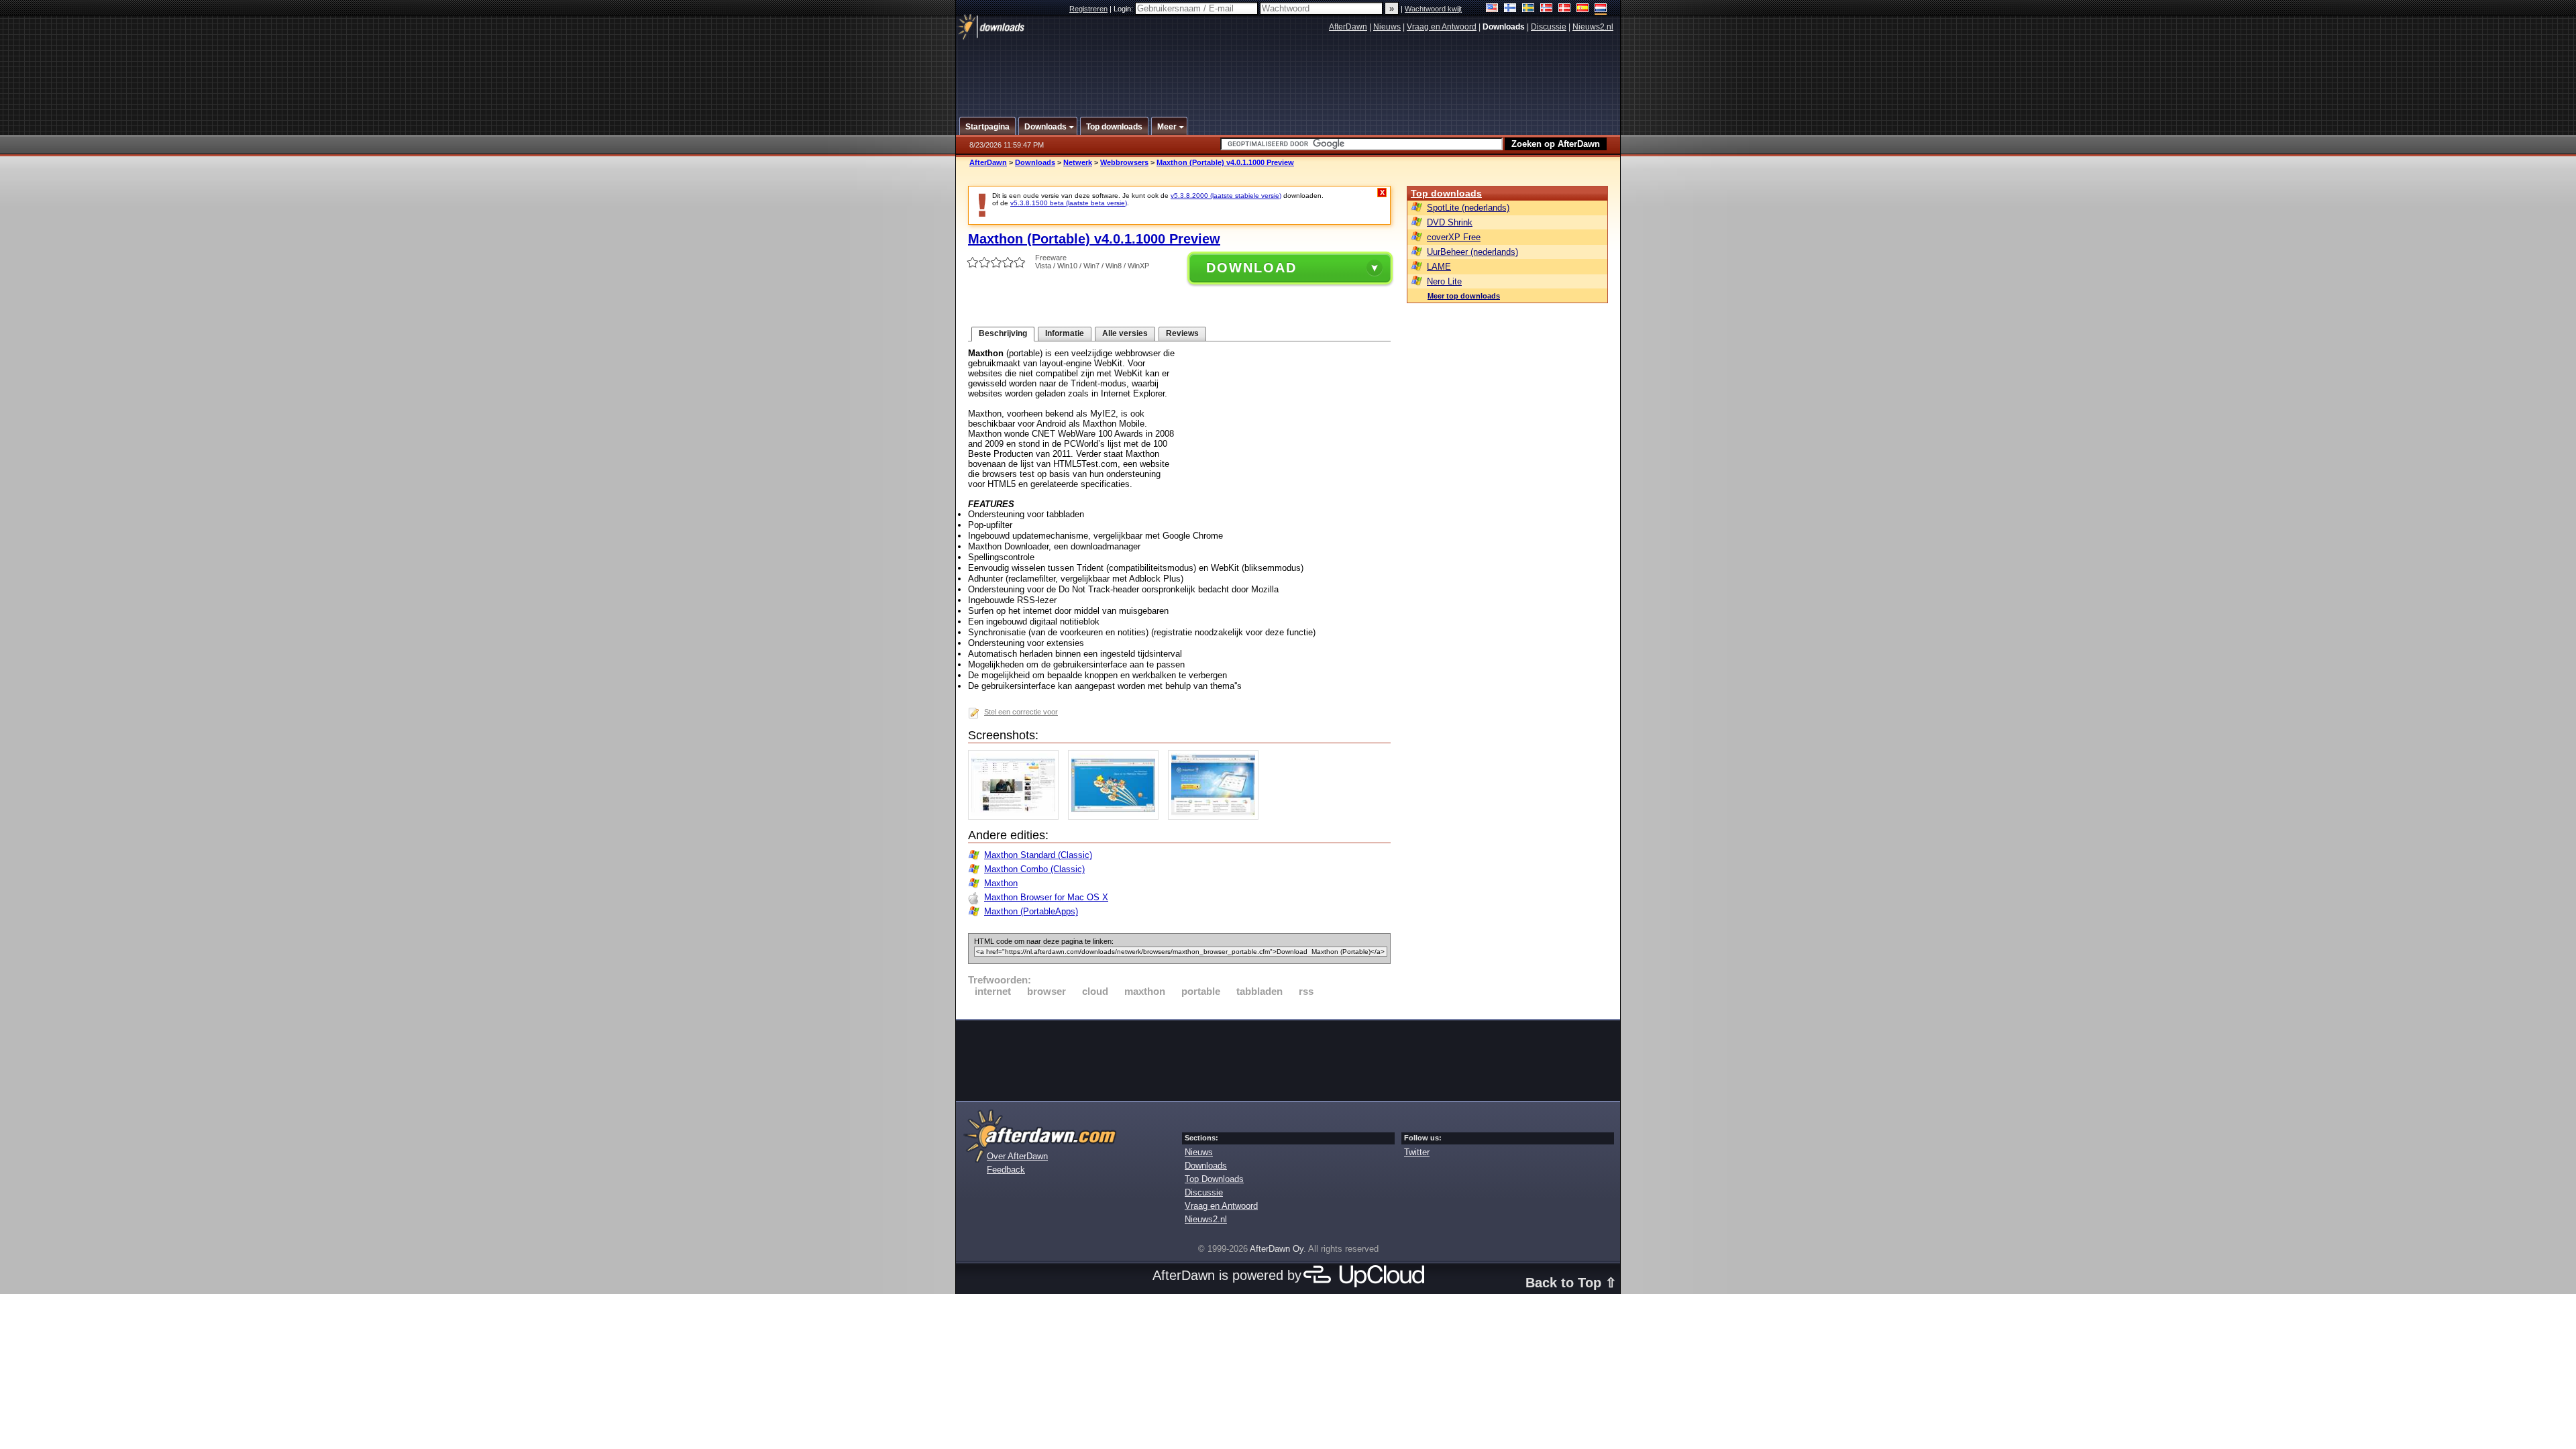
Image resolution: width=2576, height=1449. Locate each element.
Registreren (1088, 9)
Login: (1124, 9)
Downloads (1035, 162)
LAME (1439, 267)
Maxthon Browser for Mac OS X (1046, 897)
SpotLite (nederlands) (1468, 208)
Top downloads (1446, 193)
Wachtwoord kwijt (1433, 9)
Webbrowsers (1124, 162)
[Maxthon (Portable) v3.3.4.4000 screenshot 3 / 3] (1217, 817)
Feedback (1006, 1170)
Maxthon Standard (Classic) (1038, 855)
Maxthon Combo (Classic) (1034, 869)
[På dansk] (1565, 9)
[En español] (1583, 9)
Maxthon (1001, 883)
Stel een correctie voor (1021, 712)
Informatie (1065, 333)
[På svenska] (1528, 9)
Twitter (1417, 1152)
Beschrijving (1003, 333)
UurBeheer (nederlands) (1472, 252)
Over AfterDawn (1017, 1156)
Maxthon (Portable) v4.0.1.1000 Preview (1225, 162)
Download (1251, 268)
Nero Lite (1444, 281)
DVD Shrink (1450, 222)
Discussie (1549, 27)
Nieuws (1387, 27)
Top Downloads (1214, 1179)
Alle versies (1125, 333)
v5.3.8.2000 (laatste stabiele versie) (1226, 196)
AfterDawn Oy (1277, 1249)
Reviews (1182, 333)
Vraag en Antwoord (1442, 27)
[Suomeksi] (1510, 9)
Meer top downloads (1464, 296)
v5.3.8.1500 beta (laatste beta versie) (1069, 203)
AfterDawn (1348, 27)
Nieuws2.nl (1593, 27)
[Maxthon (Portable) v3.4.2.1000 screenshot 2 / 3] (1117, 817)
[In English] (1492, 9)
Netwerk (1078, 162)
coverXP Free (1454, 237)
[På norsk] (1547, 9)
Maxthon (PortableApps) (1031, 911)
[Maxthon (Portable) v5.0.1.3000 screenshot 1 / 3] (1017, 817)
